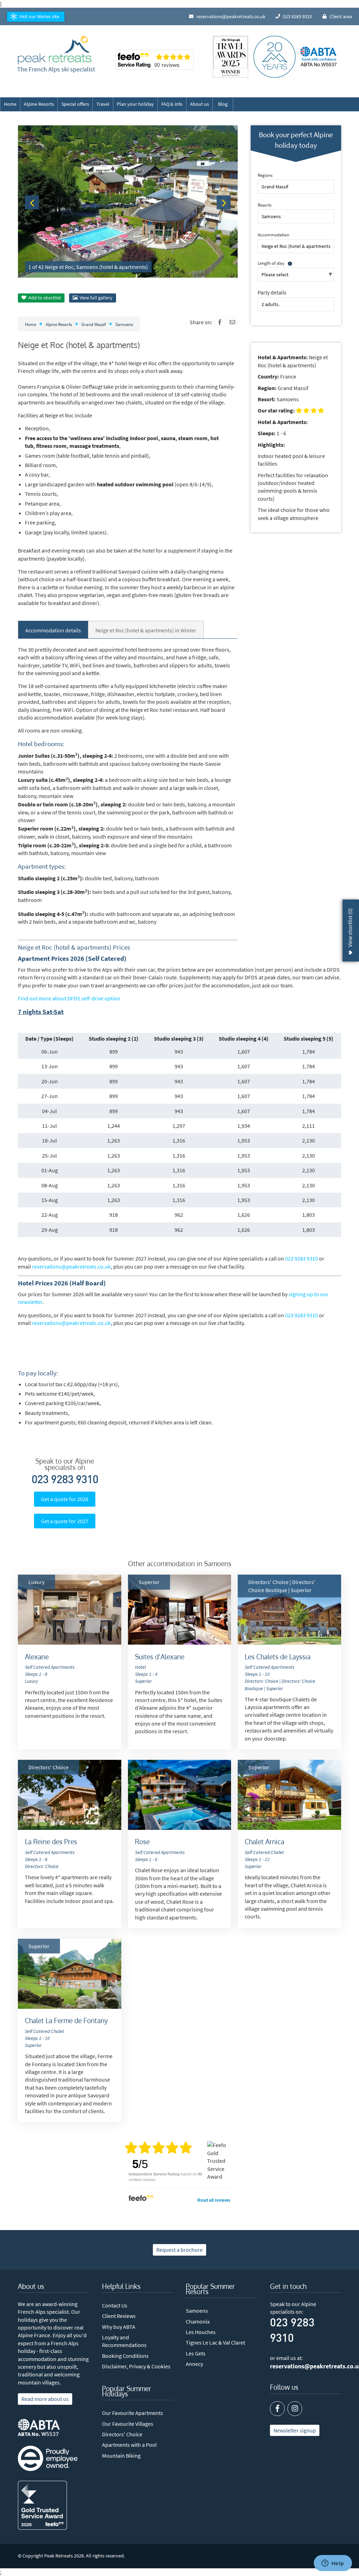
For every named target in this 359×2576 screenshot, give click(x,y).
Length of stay (271, 263)
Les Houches (201, 2332)
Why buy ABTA (119, 2327)
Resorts (265, 205)
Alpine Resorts (39, 104)
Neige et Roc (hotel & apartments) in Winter (146, 630)
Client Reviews (119, 2316)
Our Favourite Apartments (133, 2413)
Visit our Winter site (39, 16)
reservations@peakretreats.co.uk (71, 1266)
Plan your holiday (135, 104)
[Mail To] (232, 322)
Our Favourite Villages (128, 2424)
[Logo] (55, 50)
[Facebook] (220, 322)
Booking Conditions (125, 2356)
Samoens (124, 324)
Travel (103, 104)
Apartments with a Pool (129, 2445)
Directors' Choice (122, 2434)
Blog (223, 104)
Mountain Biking (121, 2456)
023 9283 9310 (302, 1258)
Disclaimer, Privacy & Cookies (136, 2366)
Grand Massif (94, 324)
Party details (272, 292)
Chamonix (198, 2321)
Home (10, 104)
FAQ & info (172, 104)
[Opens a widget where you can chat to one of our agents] (333, 2564)
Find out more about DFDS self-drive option (69, 998)
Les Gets (196, 2353)
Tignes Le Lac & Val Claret (215, 2342)
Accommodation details (53, 630)
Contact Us (115, 2305)
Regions (265, 175)
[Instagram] (295, 2409)
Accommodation (273, 235)
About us (199, 104)
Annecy (194, 2364)
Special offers (75, 104)
